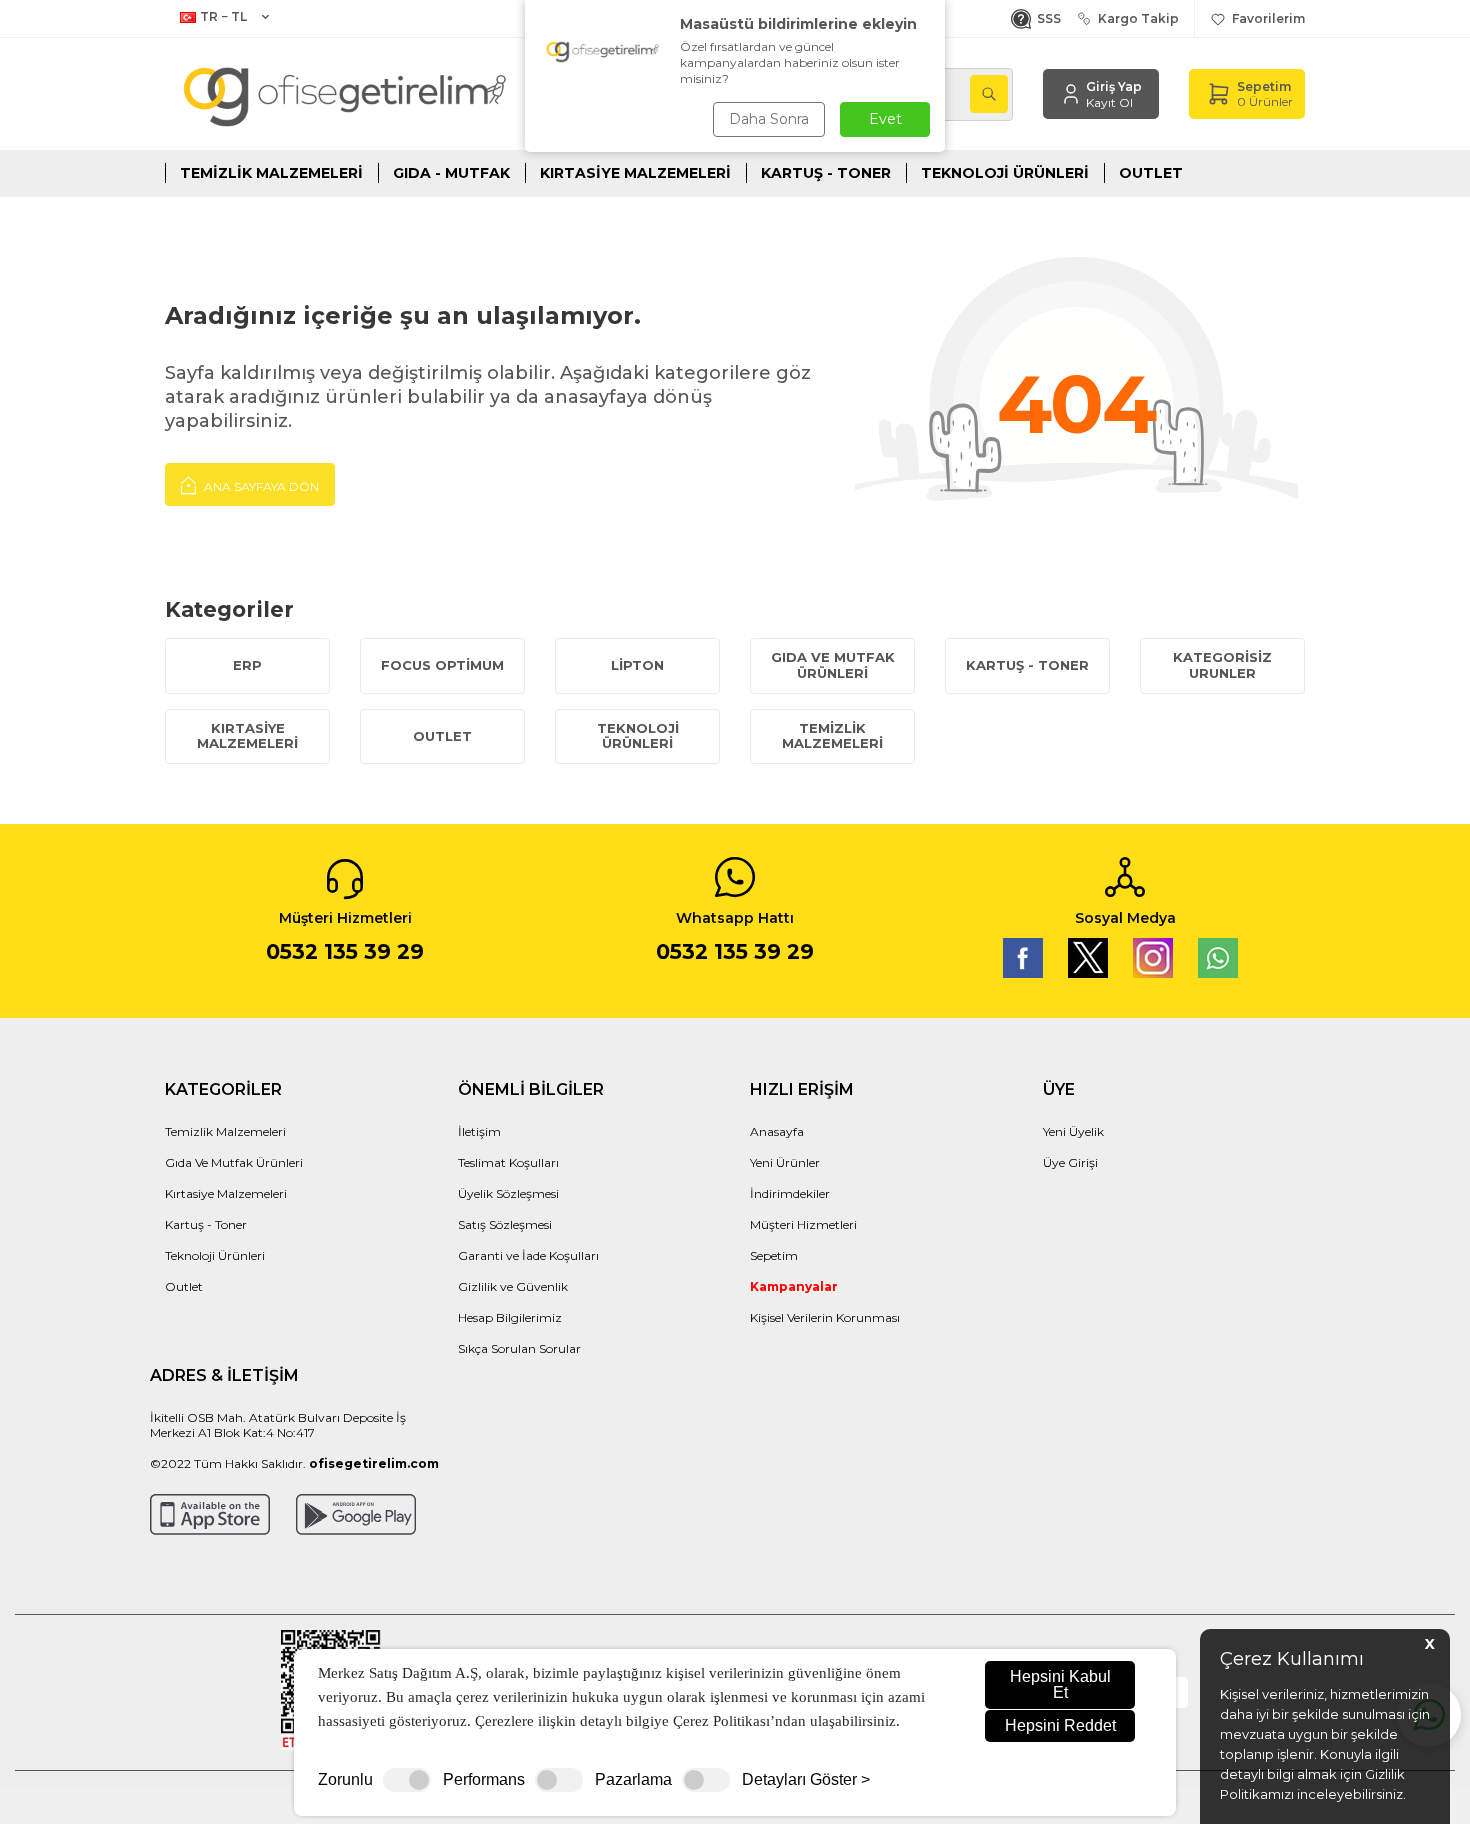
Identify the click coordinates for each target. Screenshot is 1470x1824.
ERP (247, 665)
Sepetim (774, 1255)
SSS (1046, 18)
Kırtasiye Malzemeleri (635, 173)
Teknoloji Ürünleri (1005, 173)
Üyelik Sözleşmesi (508, 1193)
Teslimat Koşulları (508, 1162)
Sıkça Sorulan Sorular (519, 1348)
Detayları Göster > (806, 1780)
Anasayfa (777, 1131)
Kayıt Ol (1109, 102)
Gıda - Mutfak (451, 173)
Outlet (1151, 173)
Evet (885, 119)
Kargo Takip (1135, 18)
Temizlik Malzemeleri (271, 173)
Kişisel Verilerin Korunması (825, 1317)
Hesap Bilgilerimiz (510, 1317)
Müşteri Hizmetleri (803, 1224)
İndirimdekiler (790, 1193)
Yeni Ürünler (785, 1162)
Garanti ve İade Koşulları (528, 1255)
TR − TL (223, 16)
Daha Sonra (769, 119)
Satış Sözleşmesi (505, 1224)
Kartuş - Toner (826, 173)
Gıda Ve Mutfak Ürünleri (234, 1162)
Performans (484, 1780)
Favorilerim (1265, 18)
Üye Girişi (1070, 1162)
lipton (637, 665)
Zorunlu (345, 1780)
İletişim (479, 1131)
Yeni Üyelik (1073, 1131)
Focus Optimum (442, 665)
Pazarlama (633, 1780)
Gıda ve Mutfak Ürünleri (833, 665)
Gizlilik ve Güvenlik (513, 1286)
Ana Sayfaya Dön (260, 486)
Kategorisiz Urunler (1222, 665)
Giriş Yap (1114, 86)
